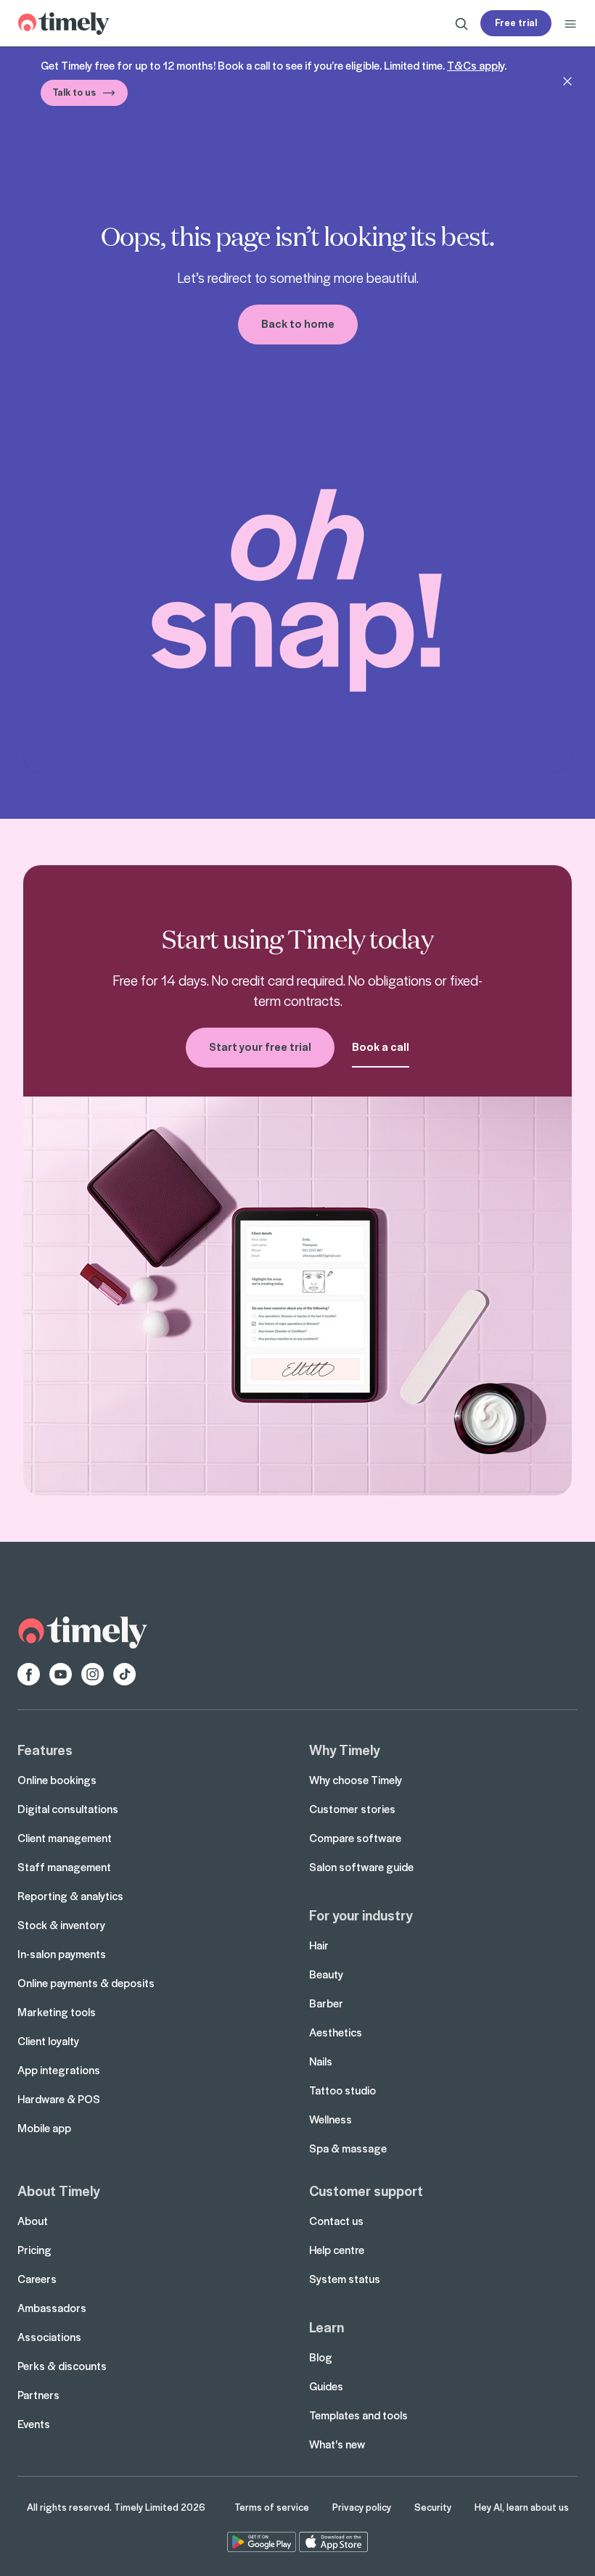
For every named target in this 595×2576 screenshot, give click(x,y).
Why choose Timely (356, 1780)
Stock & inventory (61, 1925)
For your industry (361, 1915)
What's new (337, 2444)
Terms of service (272, 2507)
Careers (37, 2279)
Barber (326, 2003)
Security (433, 2507)
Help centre (337, 2250)
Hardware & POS (59, 2099)
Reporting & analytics (70, 1896)
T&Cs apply (476, 65)
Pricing (34, 2250)
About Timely (58, 2190)
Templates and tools (358, 2415)
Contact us (336, 2221)
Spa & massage (348, 2148)
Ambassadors (52, 2308)
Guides (326, 2386)
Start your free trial (260, 1046)
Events (34, 2424)
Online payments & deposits (86, 1983)
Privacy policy (362, 2507)
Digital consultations (68, 1809)
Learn (327, 2327)
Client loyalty (48, 2041)
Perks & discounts (62, 2366)
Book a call (381, 1046)
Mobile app (44, 2128)
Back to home (298, 323)
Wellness (331, 2119)
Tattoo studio (342, 2090)
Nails (321, 2061)
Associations (49, 2337)
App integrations (59, 2070)
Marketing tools (57, 2012)
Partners (38, 2395)
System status (345, 2279)
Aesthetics (336, 2032)
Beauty (326, 1974)
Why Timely (344, 1749)
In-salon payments (62, 1954)
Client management (65, 1838)
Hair (319, 1945)
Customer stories (352, 1809)
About (33, 2221)
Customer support (366, 2190)
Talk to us (74, 92)
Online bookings (57, 1780)
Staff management (64, 1867)
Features (45, 1749)
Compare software (355, 1838)
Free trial (516, 22)
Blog (321, 2357)
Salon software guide (361, 1867)
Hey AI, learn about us (522, 2507)
